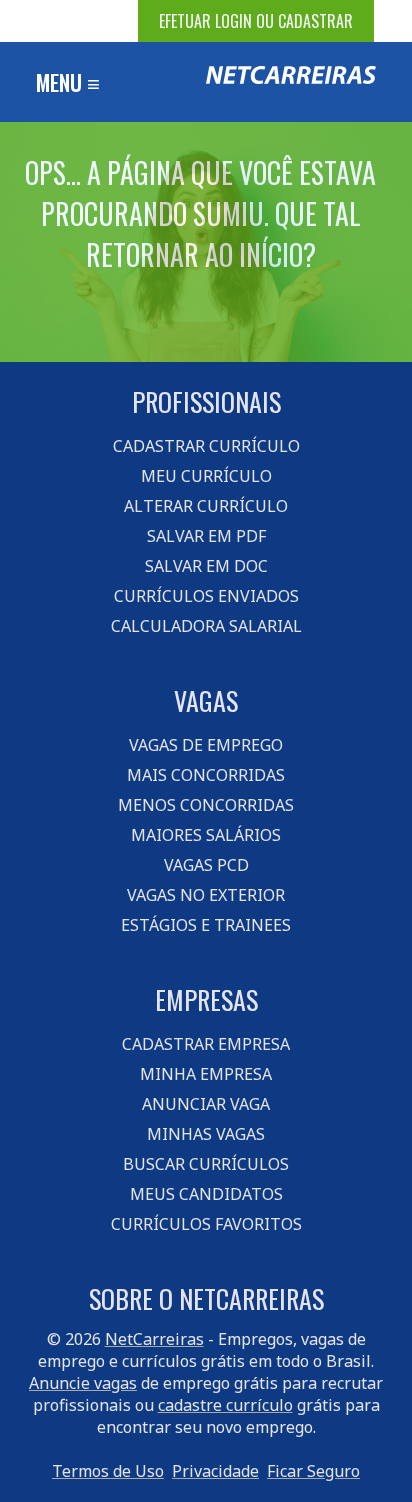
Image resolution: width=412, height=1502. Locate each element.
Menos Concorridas (206, 805)
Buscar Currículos (206, 1164)
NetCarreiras (154, 1339)
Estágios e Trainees (206, 925)
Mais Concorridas (206, 775)
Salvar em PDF (206, 536)
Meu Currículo (206, 476)
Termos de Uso (108, 1471)
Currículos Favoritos (206, 1224)
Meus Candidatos (206, 1194)
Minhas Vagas (206, 1134)
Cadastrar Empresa (206, 1044)
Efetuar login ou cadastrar (256, 21)
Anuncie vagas (83, 1383)
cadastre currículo (225, 1405)
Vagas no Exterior (206, 895)
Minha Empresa (206, 1074)
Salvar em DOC (206, 566)
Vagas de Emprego (206, 745)
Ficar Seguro (313, 1471)
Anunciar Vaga (206, 1104)
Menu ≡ (68, 82)
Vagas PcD (206, 865)
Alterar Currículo (206, 506)
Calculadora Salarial (206, 626)
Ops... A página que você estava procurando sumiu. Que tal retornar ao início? (200, 213)
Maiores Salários (206, 835)
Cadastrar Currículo (206, 446)
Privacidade (215, 1471)
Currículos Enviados (206, 596)
